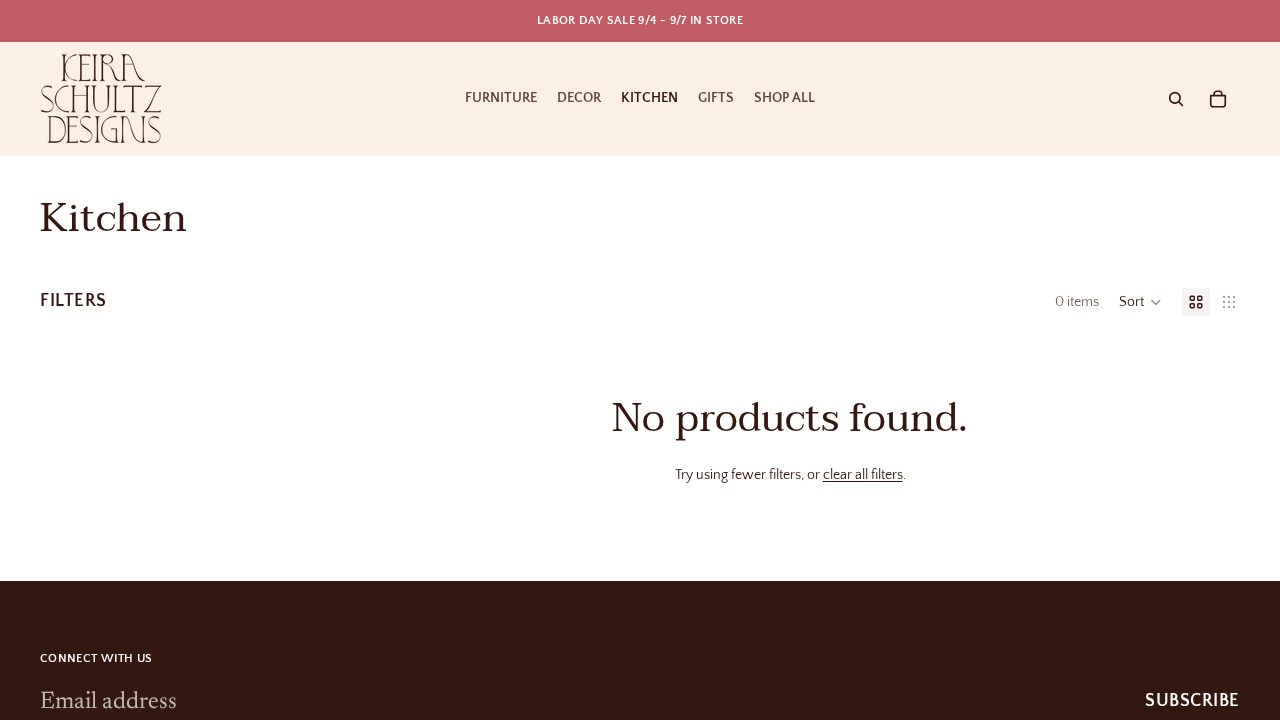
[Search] (1176, 99)
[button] (1140, 302)
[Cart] (1218, 99)
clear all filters (863, 475)
